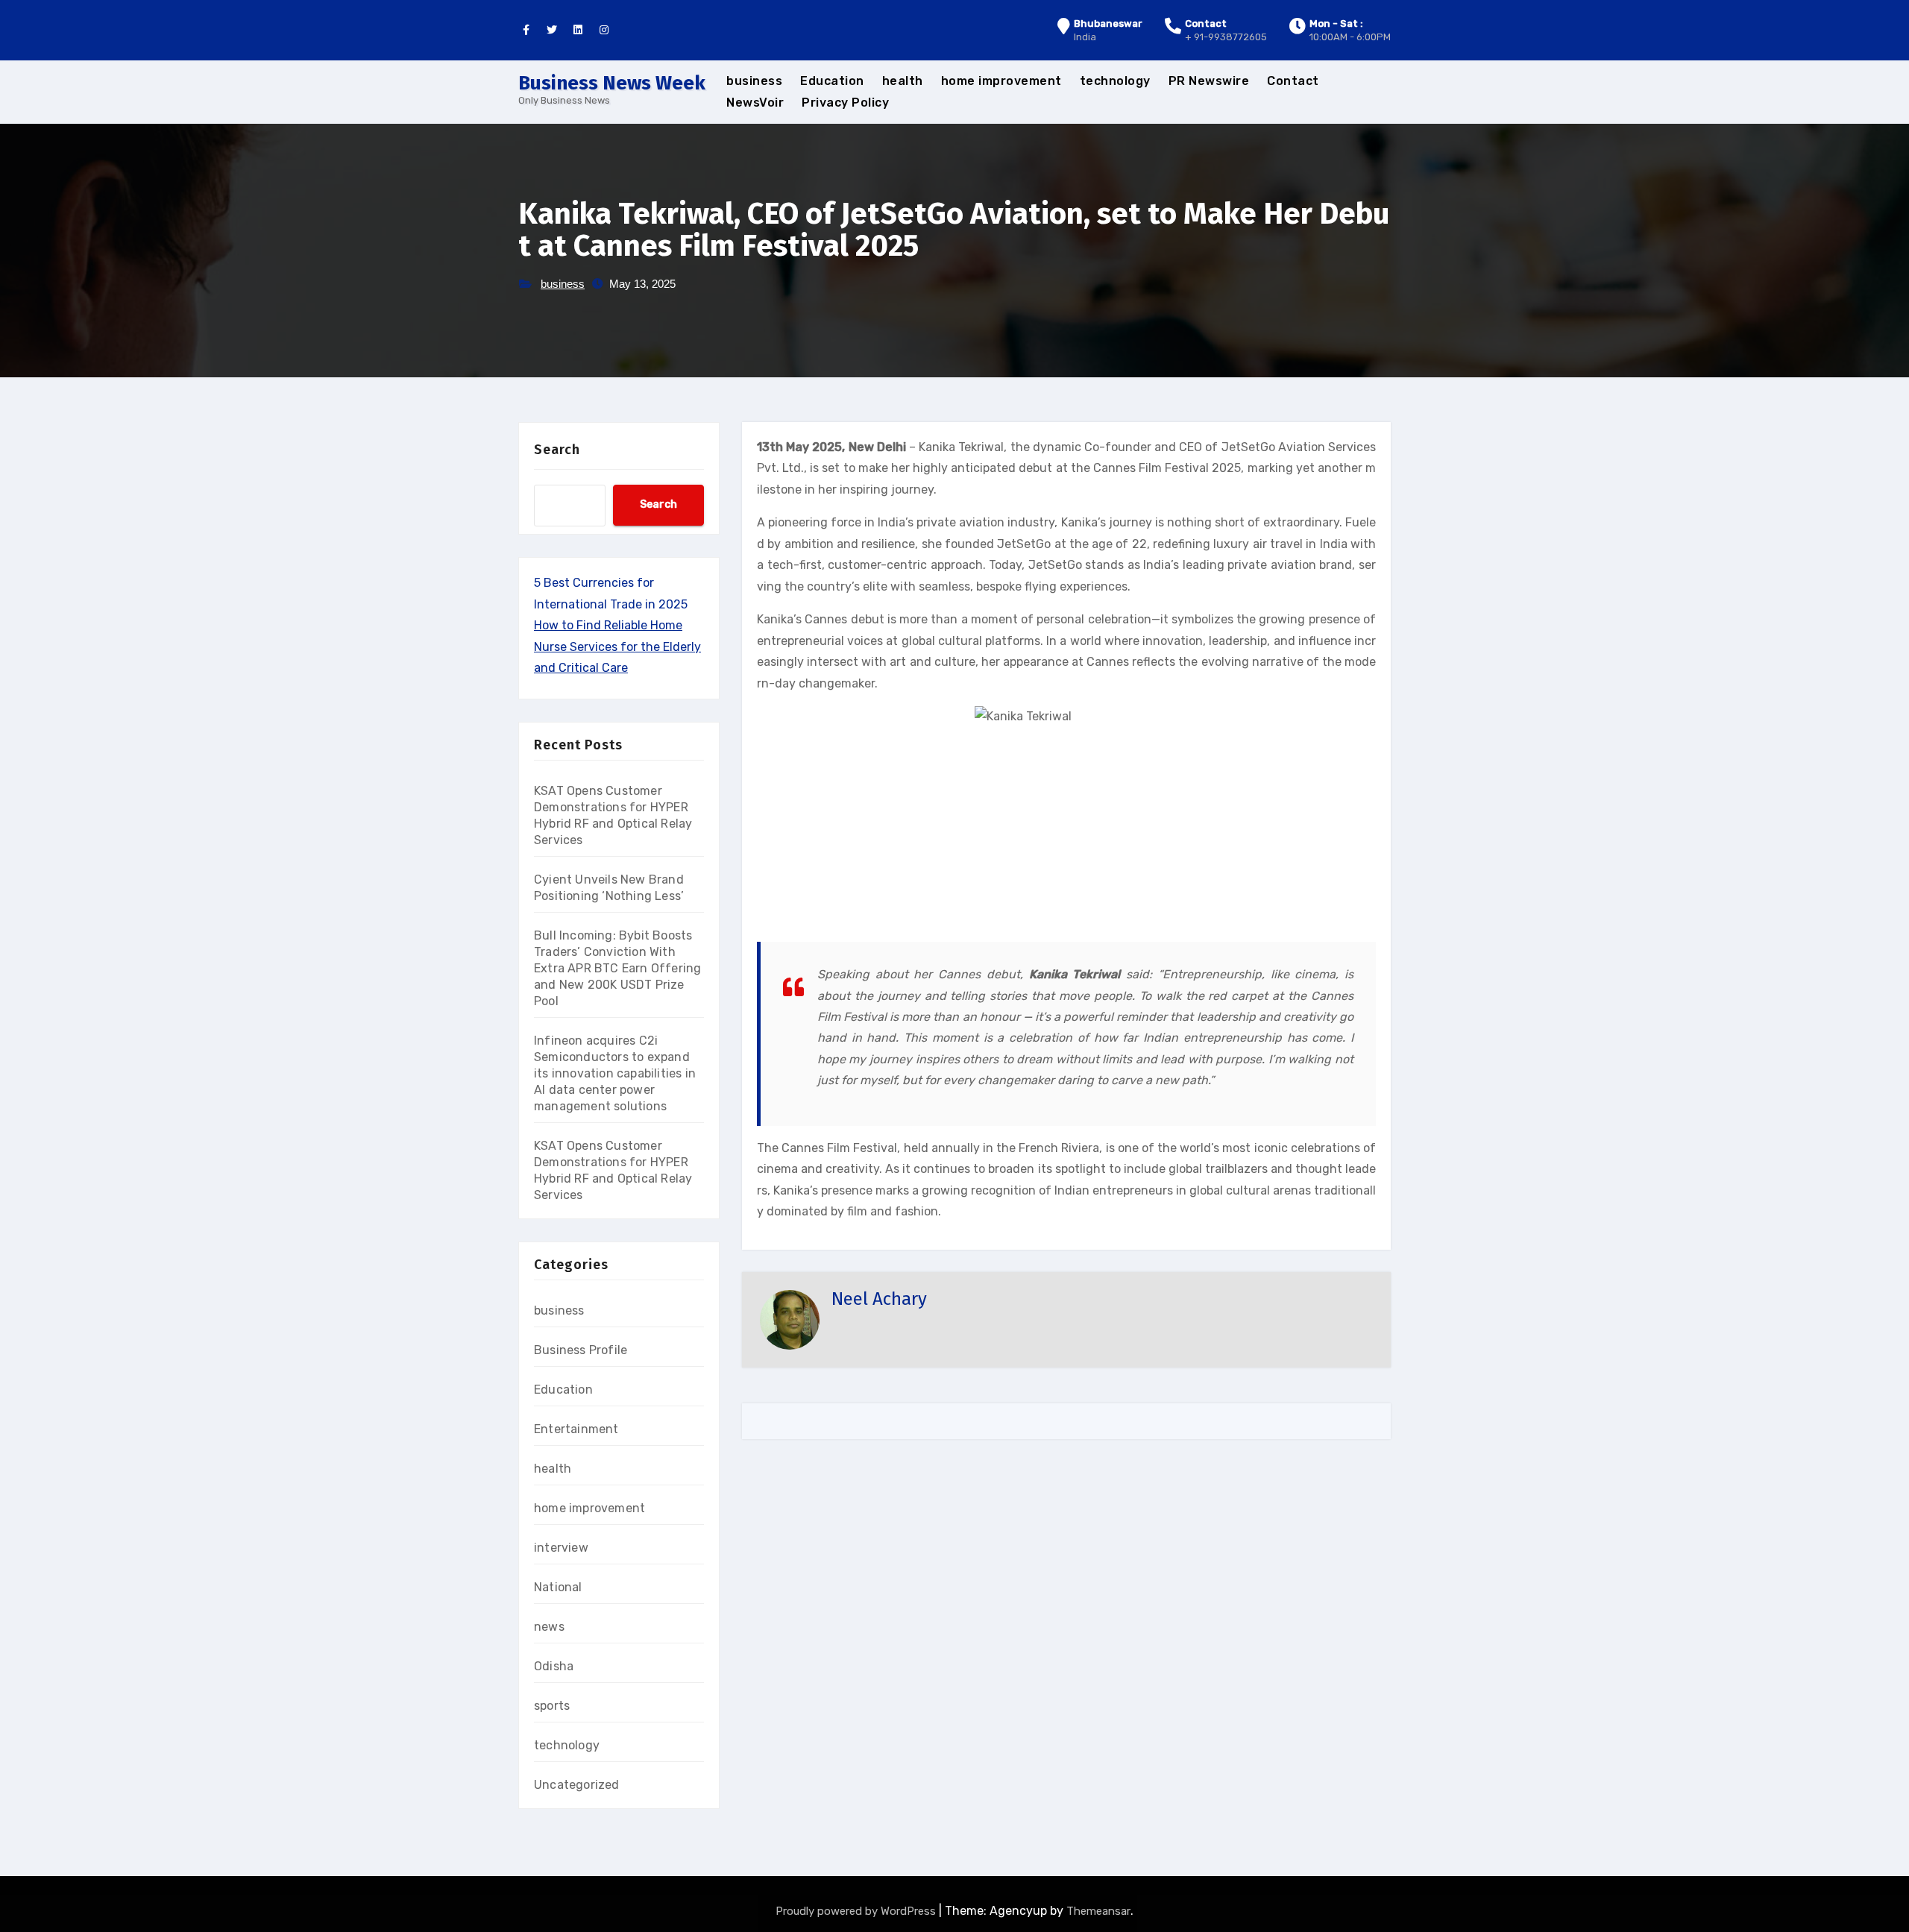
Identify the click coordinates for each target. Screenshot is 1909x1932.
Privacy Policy (845, 103)
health (903, 81)
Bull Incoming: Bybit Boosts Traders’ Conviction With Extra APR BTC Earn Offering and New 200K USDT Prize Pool (617, 968)
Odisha (554, 1666)
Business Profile (581, 1350)
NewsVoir (755, 103)
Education (832, 81)
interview (561, 1548)
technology (1115, 81)
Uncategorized (577, 1785)
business (754, 81)
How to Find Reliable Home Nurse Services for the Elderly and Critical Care (617, 646)
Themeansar (1098, 1911)
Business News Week (612, 83)
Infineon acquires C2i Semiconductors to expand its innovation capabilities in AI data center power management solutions (615, 1073)
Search (557, 450)
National (558, 1587)
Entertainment (576, 1429)
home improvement (1001, 81)
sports (552, 1706)
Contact (1293, 81)
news (549, 1627)
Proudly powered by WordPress (857, 1911)
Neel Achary (879, 1299)
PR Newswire (1209, 81)
